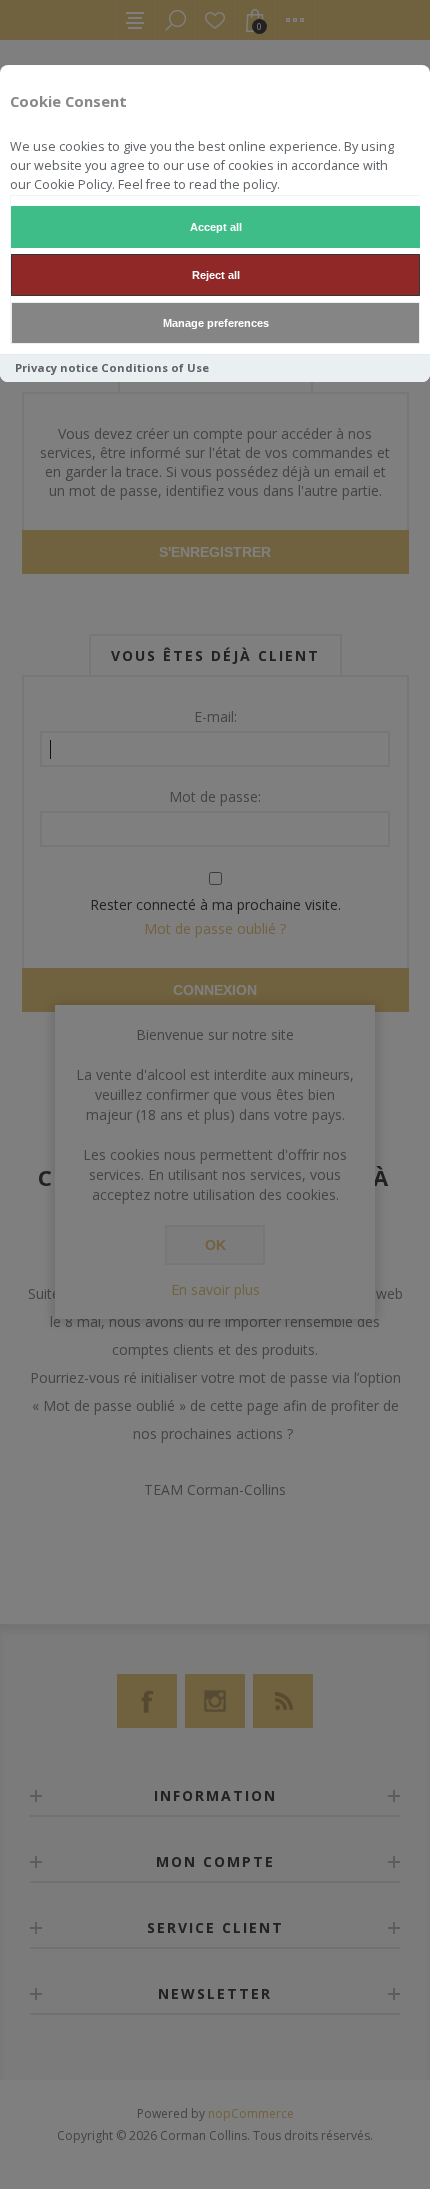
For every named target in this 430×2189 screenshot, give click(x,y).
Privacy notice (56, 367)
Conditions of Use (155, 367)
